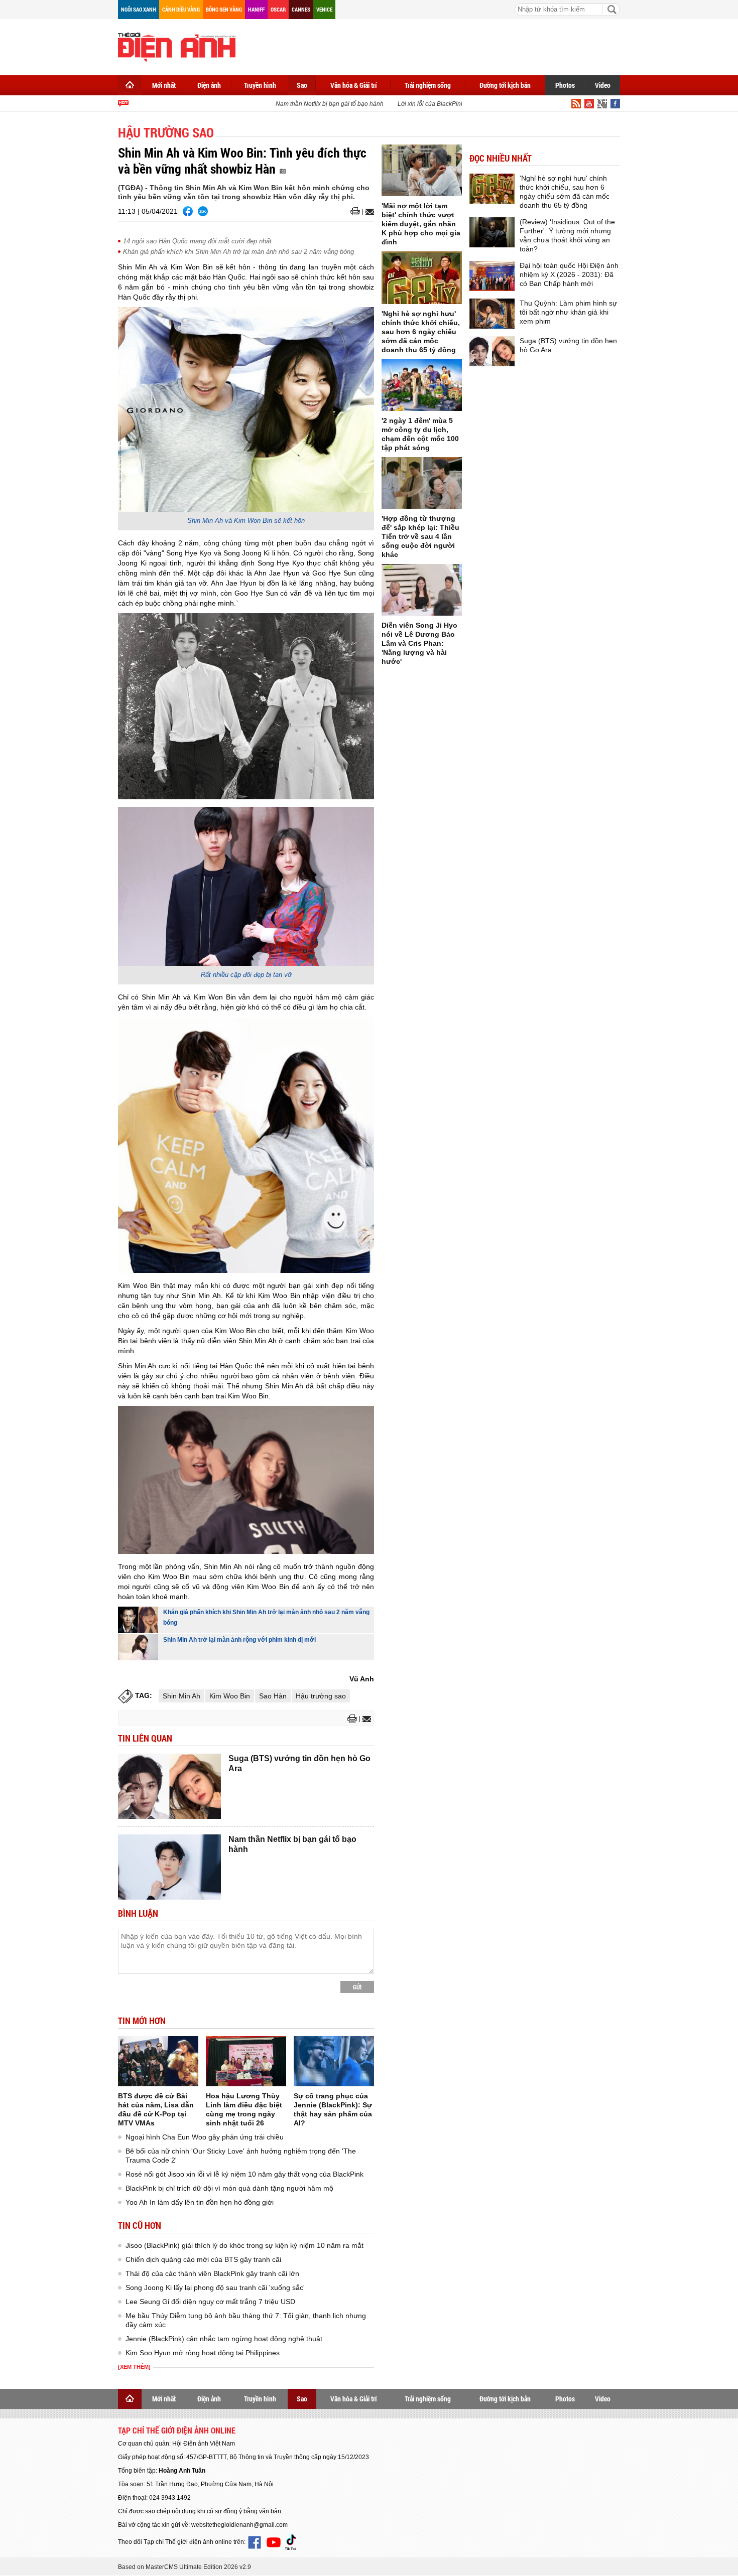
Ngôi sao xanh (139, 9)
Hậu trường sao (321, 1696)
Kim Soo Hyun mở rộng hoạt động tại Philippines (203, 2353)
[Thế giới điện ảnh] (177, 46)
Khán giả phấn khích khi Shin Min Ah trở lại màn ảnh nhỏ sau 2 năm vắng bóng (238, 252)
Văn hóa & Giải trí (354, 85)
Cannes (301, 9)
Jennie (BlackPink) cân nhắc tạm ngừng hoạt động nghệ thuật (224, 2339)
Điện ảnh (209, 85)
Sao (302, 85)
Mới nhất (164, 85)
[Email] (368, 212)
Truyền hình (260, 85)
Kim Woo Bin (230, 1696)
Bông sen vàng (224, 9)
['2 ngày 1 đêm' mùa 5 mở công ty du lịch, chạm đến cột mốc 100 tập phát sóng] (422, 385)
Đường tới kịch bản (505, 85)
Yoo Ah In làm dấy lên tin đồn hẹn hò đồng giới (200, 2202)
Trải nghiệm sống (428, 85)
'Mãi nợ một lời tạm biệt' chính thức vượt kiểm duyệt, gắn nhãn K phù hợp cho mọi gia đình (421, 224)
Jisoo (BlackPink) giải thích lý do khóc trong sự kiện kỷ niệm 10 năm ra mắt (244, 2245)
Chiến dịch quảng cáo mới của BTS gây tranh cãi (203, 2259)
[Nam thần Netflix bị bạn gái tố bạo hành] (169, 1867)
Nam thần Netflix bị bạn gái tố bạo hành (309, 104)
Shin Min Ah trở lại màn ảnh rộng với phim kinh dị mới (239, 1640)
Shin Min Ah (181, 1696)
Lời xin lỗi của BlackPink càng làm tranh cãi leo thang (450, 104)
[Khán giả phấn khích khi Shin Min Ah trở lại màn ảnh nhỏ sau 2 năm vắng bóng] (138, 1620)
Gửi (357, 1987)
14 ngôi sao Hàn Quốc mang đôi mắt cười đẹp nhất (197, 241)
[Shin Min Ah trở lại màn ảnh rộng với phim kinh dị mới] (138, 1647)
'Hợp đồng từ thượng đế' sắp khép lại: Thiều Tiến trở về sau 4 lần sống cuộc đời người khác (420, 536)
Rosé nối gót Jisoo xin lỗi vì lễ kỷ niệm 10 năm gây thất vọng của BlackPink (244, 2174)
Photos (565, 85)
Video (603, 85)
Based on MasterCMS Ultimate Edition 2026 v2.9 (184, 2567)
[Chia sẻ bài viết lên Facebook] (188, 211)
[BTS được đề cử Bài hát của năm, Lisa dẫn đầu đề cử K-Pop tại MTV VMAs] (158, 2061)
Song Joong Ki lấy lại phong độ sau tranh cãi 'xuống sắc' (215, 2287)
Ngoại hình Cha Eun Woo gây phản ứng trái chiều (205, 2137)
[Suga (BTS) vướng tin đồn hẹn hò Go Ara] (169, 1786)
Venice (324, 9)
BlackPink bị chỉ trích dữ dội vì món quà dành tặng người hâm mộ (229, 2188)
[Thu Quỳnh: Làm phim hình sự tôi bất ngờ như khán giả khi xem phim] (492, 314)
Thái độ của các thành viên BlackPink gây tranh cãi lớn (212, 2273)
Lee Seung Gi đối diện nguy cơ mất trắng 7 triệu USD (210, 2302)
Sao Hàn (273, 1696)
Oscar (278, 9)
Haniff (256, 9)
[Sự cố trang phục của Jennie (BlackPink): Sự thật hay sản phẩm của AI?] (334, 2061)
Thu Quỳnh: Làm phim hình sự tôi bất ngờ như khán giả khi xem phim (568, 312)
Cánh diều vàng (181, 9)
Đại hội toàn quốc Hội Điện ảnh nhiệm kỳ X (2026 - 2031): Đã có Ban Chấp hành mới (569, 274)
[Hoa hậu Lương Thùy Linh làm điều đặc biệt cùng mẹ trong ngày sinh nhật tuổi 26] (246, 2061)
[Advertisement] (437, 45)
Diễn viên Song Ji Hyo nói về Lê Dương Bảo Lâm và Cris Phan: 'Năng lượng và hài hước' (419, 643)
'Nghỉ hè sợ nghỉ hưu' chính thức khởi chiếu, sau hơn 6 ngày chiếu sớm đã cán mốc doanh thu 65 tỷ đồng (421, 332)
